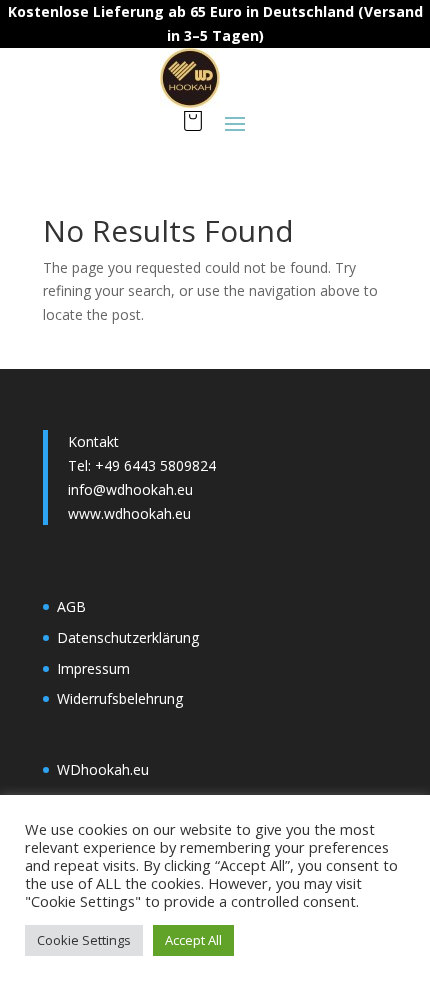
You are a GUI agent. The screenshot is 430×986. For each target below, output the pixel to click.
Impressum (93, 668)
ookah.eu (119, 769)
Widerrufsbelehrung (120, 698)
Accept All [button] (193, 940)
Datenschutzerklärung (128, 637)
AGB (71, 606)
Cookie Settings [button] (84, 940)
